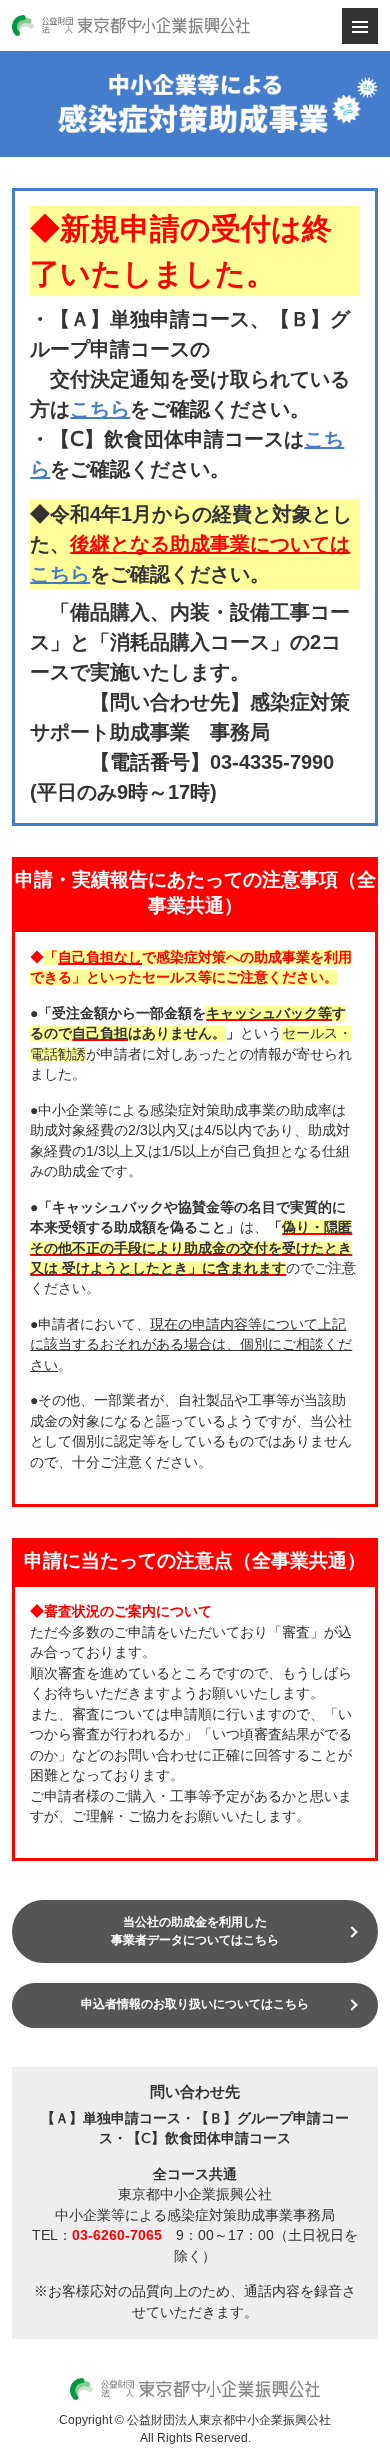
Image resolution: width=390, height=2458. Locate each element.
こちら (100, 409)
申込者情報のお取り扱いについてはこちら (195, 2004)
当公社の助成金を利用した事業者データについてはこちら (195, 1930)
